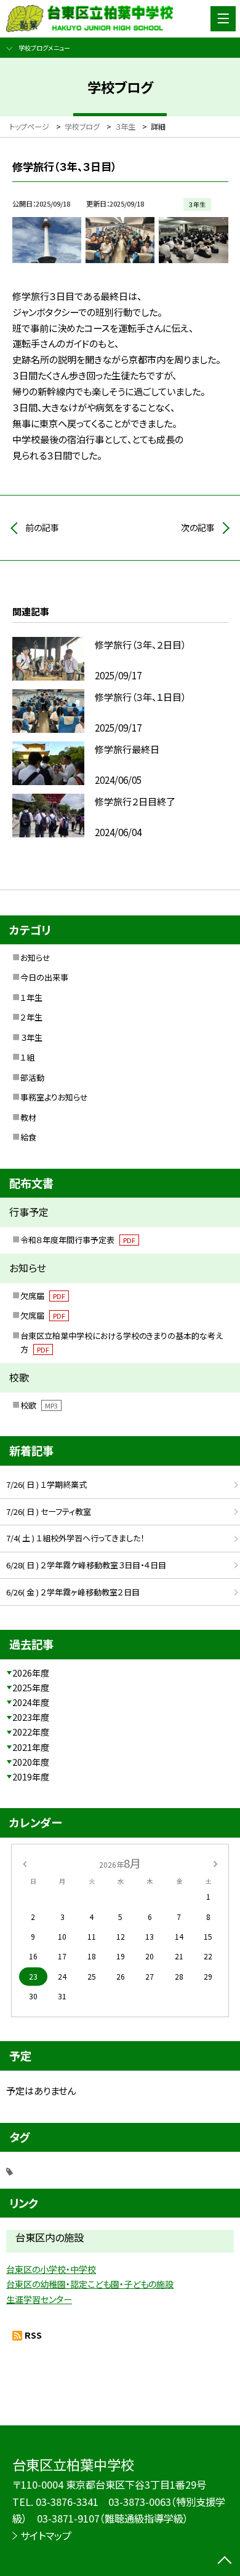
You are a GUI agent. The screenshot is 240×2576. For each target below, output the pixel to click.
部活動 (32, 1077)
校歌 (39, 1405)
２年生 (31, 1017)
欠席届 (43, 1296)
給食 (28, 1137)
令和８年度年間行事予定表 (78, 1240)
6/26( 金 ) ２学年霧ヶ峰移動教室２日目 (73, 1592)
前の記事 (42, 527)
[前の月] (25, 1863)
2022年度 (31, 1732)
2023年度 (31, 1717)
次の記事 (198, 527)
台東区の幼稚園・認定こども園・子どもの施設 (90, 2284)
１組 (27, 1057)
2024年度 (31, 1702)
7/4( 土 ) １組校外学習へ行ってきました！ (75, 1538)
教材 (28, 1117)
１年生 (31, 998)
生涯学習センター (39, 2299)
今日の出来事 (44, 977)
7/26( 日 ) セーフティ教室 (49, 1511)
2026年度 (31, 1673)
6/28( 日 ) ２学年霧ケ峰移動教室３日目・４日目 (86, 1565)
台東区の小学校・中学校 (51, 2269)
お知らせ (35, 958)
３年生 (31, 1037)
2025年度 (31, 1688)
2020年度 (31, 1762)
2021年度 (31, 1747)
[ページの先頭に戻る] (225, 2561)
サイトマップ (46, 2535)
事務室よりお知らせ (54, 1097)
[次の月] (215, 1863)
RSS (33, 2335)
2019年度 (31, 1777)
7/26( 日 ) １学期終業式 (46, 1484)
